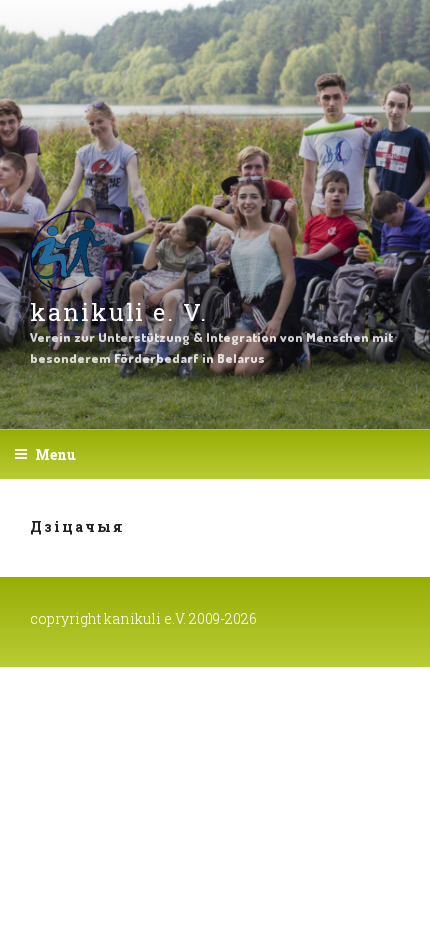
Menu (55, 454)
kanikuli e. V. (119, 312)
